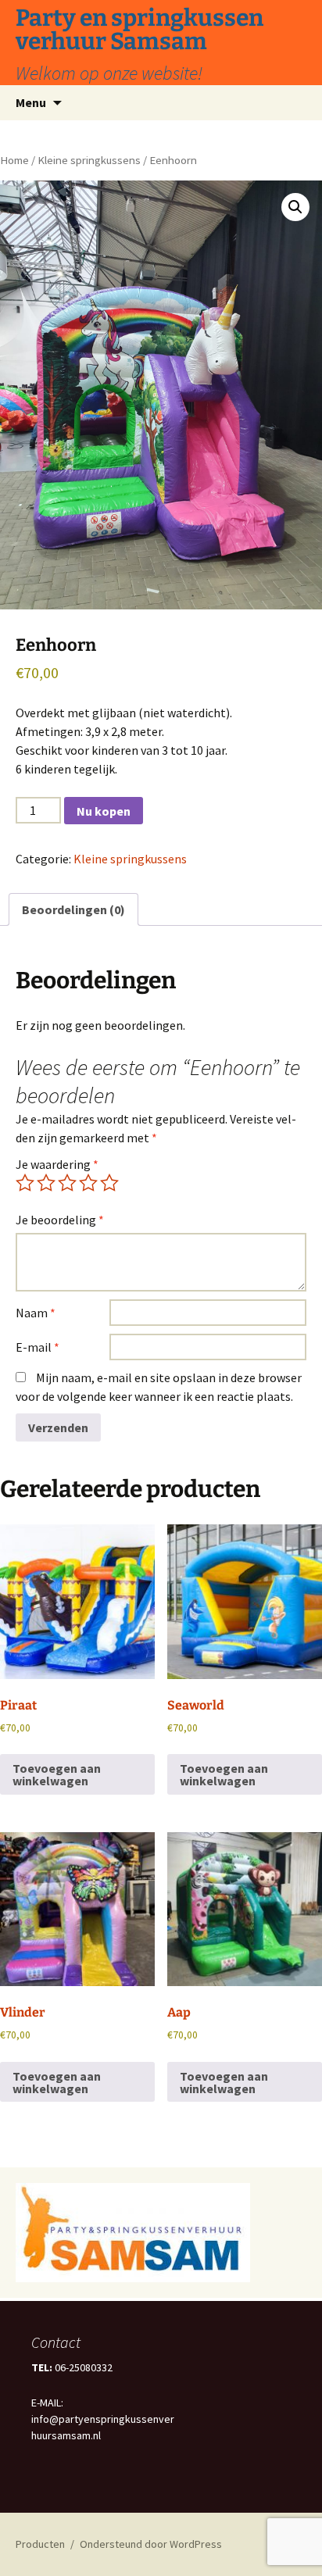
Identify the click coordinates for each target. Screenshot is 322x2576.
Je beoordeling (60, 1220)
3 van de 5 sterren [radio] (67, 1183)
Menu (31, 102)
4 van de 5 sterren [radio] (88, 1183)
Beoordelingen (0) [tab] (73, 909)
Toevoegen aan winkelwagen (57, 1774)
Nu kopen (104, 811)
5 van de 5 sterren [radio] (109, 1183)
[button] (295, 207)
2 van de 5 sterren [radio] (46, 1183)
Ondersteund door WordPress (151, 2544)
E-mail (38, 1347)
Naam (36, 1313)
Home (14, 160)
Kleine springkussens (89, 160)
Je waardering (57, 1164)
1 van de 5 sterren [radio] (25, 1183)
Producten (40, 2544)
